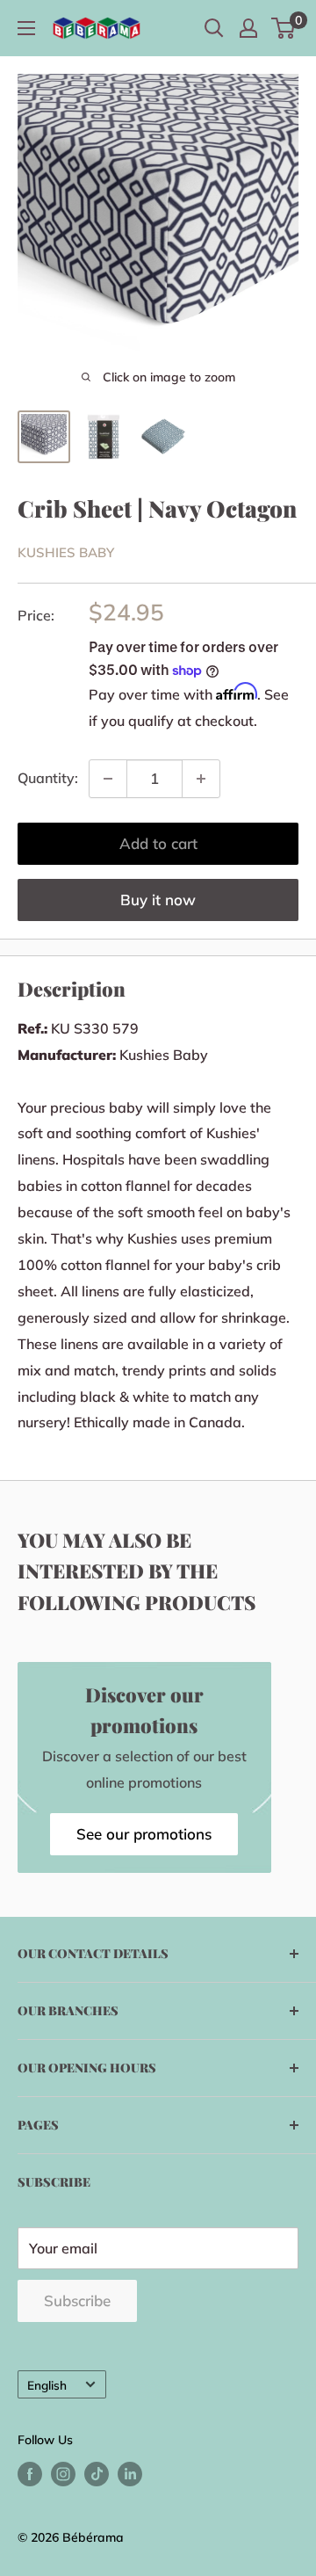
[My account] (248, 28)
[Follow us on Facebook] (30, 2474)
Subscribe (77, 2300)
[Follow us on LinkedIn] (130, 2474)
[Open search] (214, 28)
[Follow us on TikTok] (97, 2474)
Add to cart (158, 843)
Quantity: (48, 778)
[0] (284, 28)
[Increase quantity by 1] (201, 779)
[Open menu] (26, 28)
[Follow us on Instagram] (63, 2474)
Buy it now (158, 900)
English (47, 2385)
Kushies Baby (66, 552)
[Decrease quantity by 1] (108, 779)
